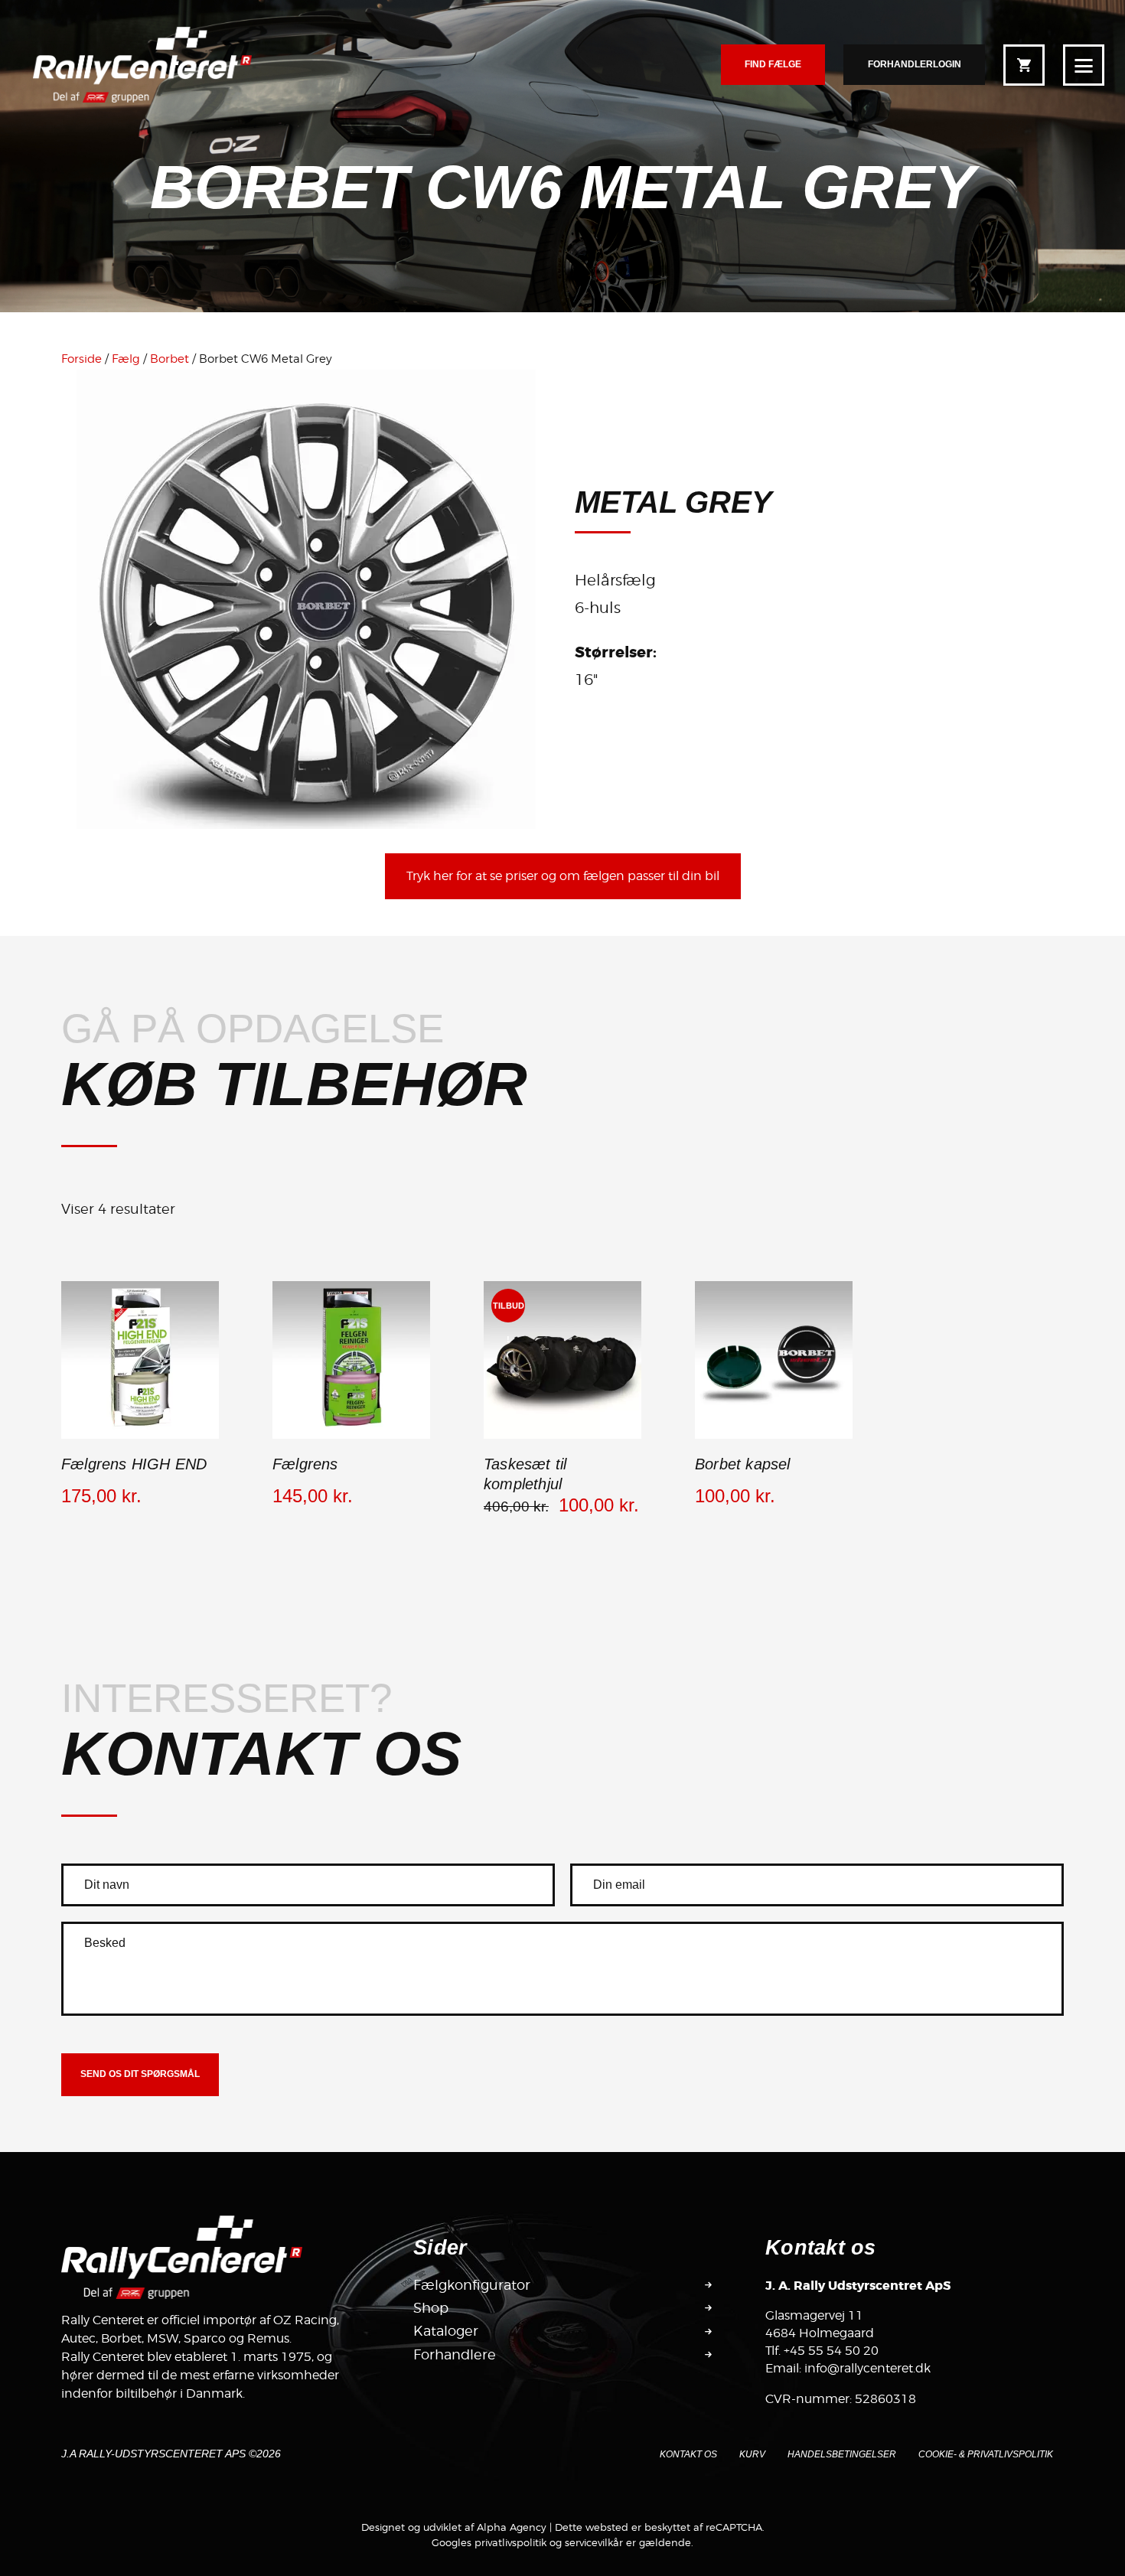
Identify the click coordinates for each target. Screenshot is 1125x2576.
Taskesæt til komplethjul (525, 1474)
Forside (82, 359)
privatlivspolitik (510, 2542)
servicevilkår (594, 2542)
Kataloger (446, 2331)
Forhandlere (455, 2354)
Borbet (170, 359)
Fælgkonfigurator (472, 2285)
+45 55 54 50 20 (831, 2351)
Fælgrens (305, 1464)
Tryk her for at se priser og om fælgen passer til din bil (563, 876)
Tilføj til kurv (140, 1436)
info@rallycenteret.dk (867, 2368)
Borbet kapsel (743, 1464)
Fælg (126, 359)
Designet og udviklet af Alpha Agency (454, 2527)
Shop (431, 2308)
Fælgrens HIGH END (134, 1464)
